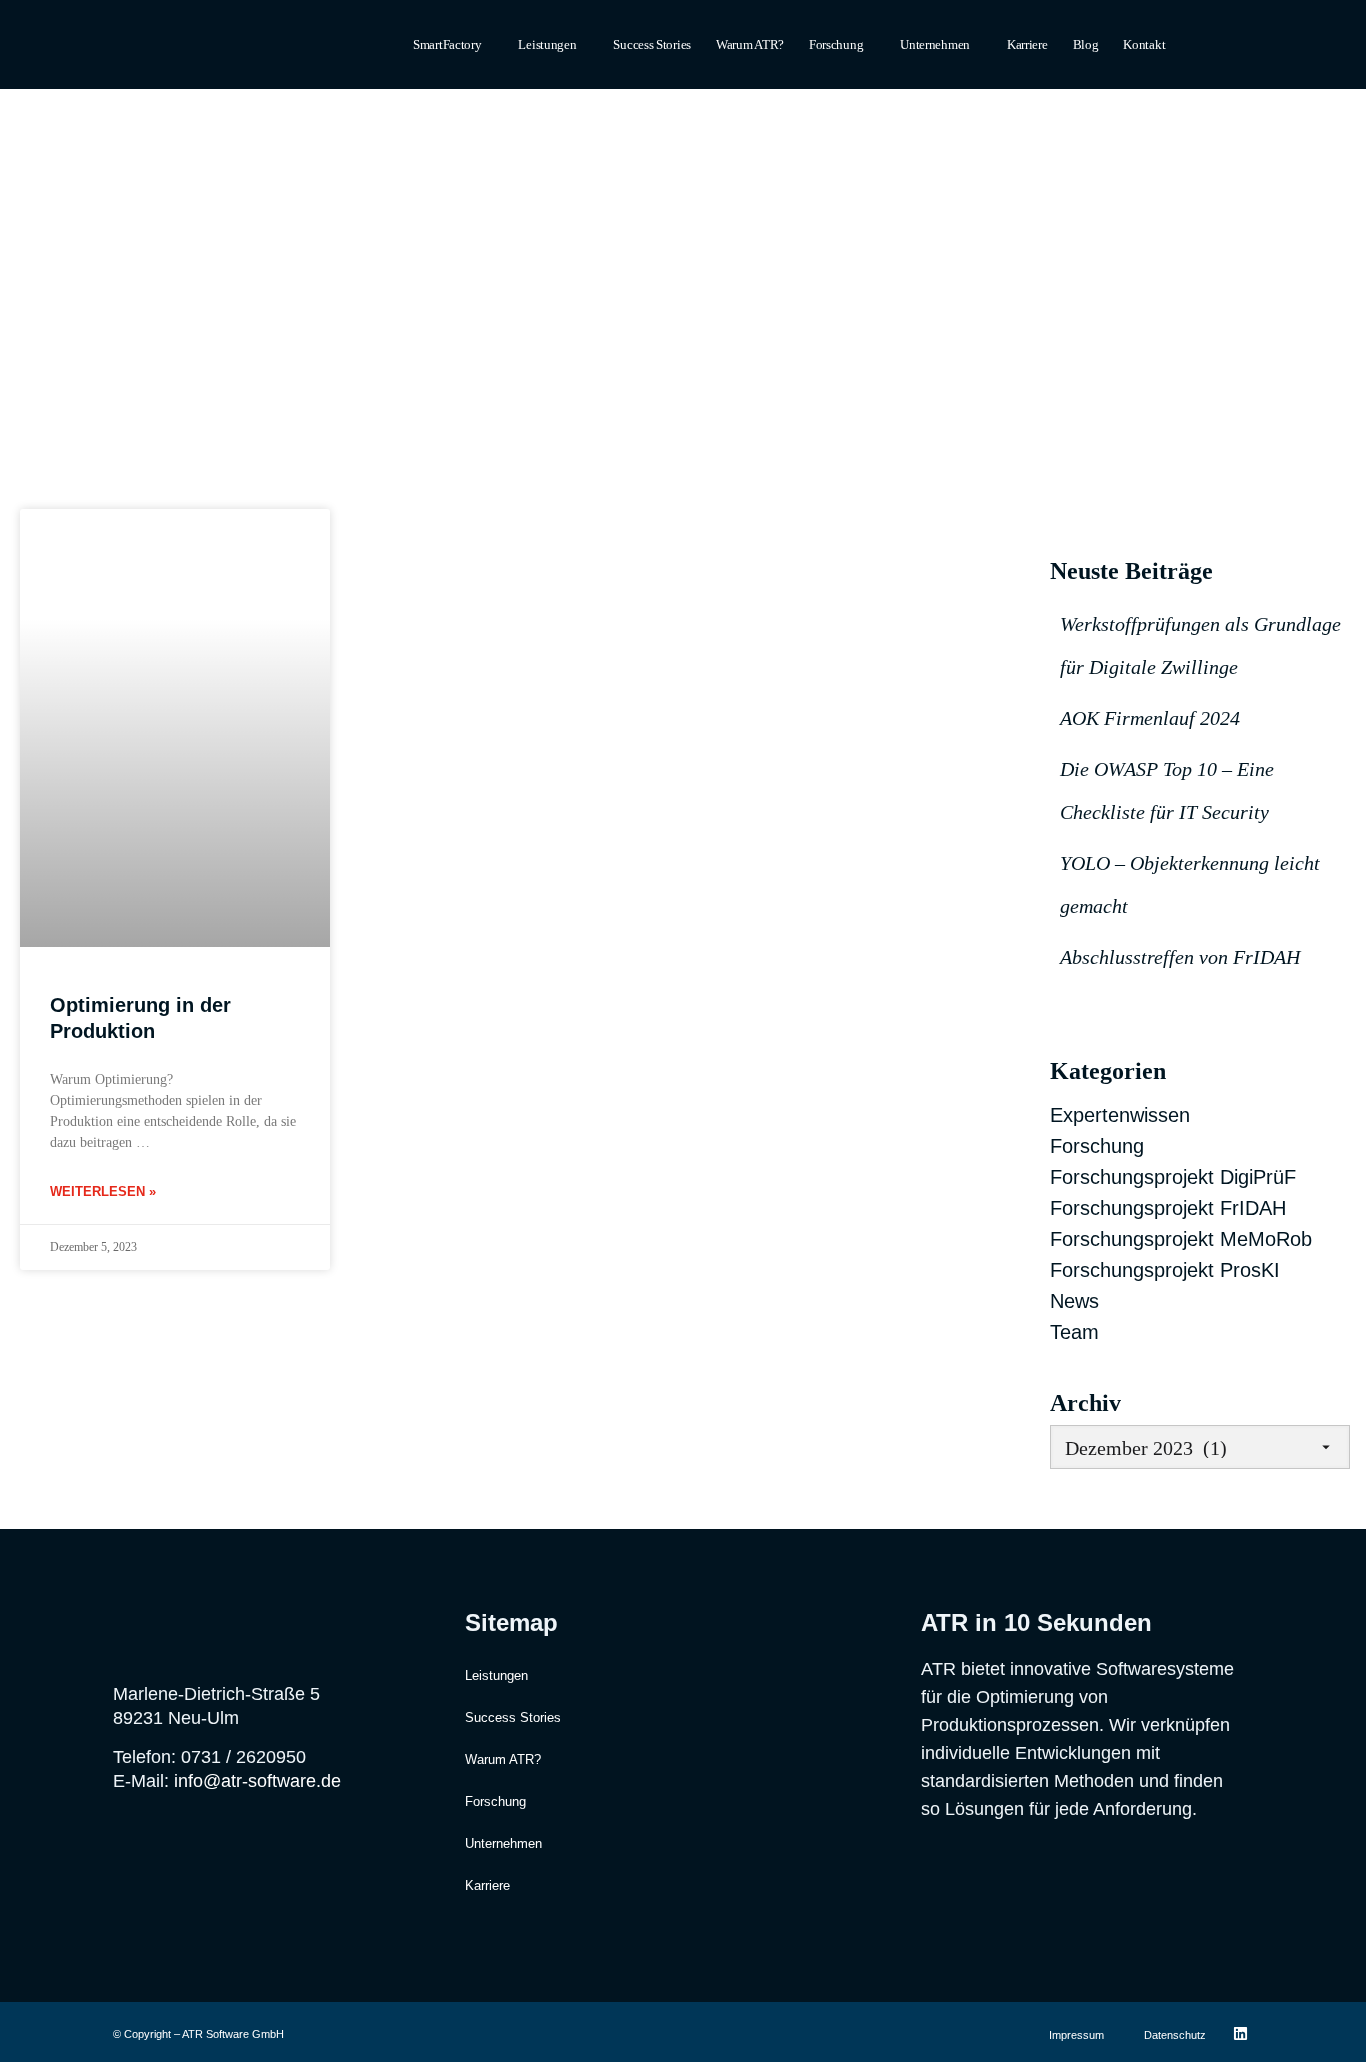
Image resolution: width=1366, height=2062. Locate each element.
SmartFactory (447, 44)
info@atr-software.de (257, 1781)
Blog (1086, 44)
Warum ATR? (750, 44)
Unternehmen (935, 44)
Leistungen (547, 44)
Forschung (836, 44)
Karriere (1027, 44)
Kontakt (1144, 44)
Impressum (1076, 2035)
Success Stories (652, 44)
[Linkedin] (1241, 2033)
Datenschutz (1175, 2035)
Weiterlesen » (103, 1191)
